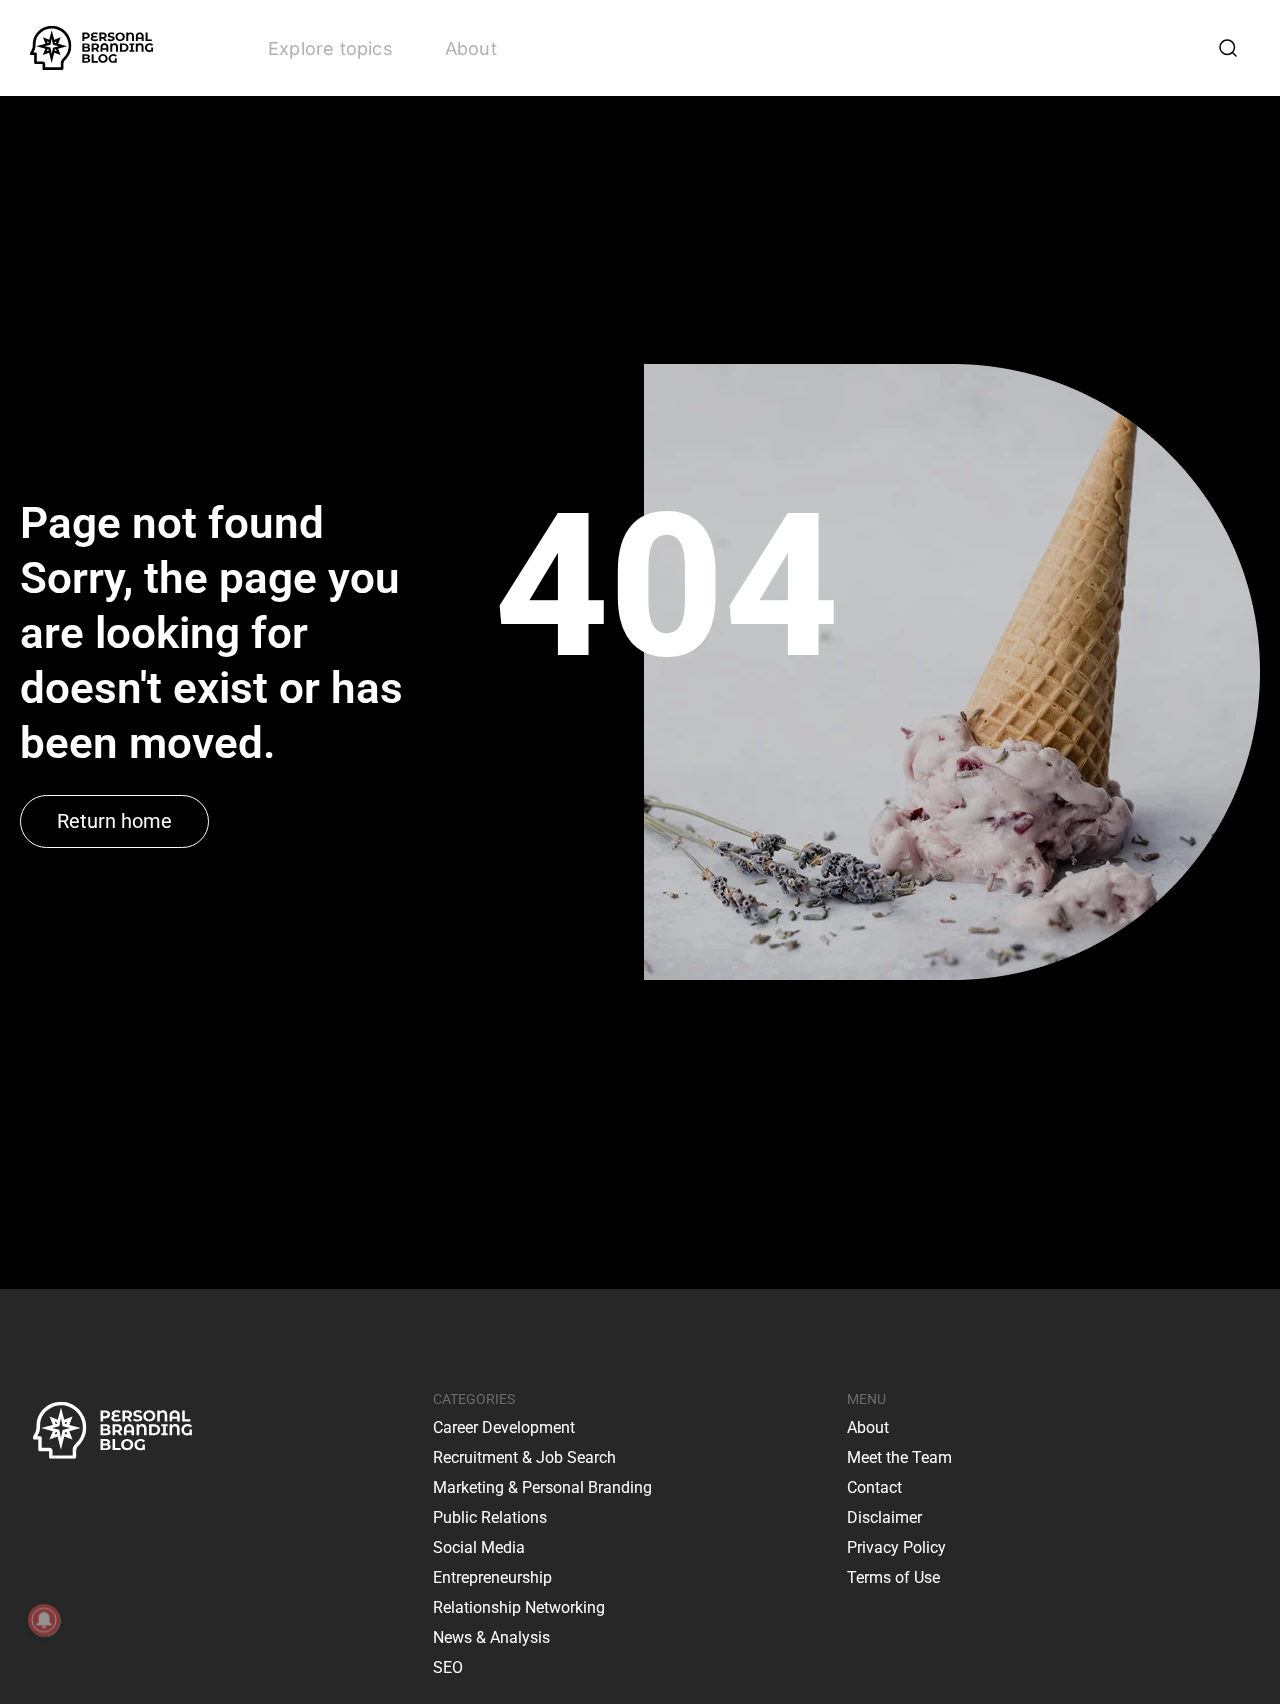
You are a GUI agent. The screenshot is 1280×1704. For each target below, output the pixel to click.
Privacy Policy (896, 1547)
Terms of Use (893, 1577)
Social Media (479, 1547)
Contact (874, 1487)
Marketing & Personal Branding (542, 1487)
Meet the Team (899, 1457)
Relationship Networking (519, 1607)
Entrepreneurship (492, 1577)
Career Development (504, 1427)
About (471, 48)
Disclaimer (884, 1517)
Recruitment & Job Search (524, 1457)
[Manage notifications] (44, 1620)
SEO (448, 1667)
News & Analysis (491, 1637)
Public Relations (490, 1517)
